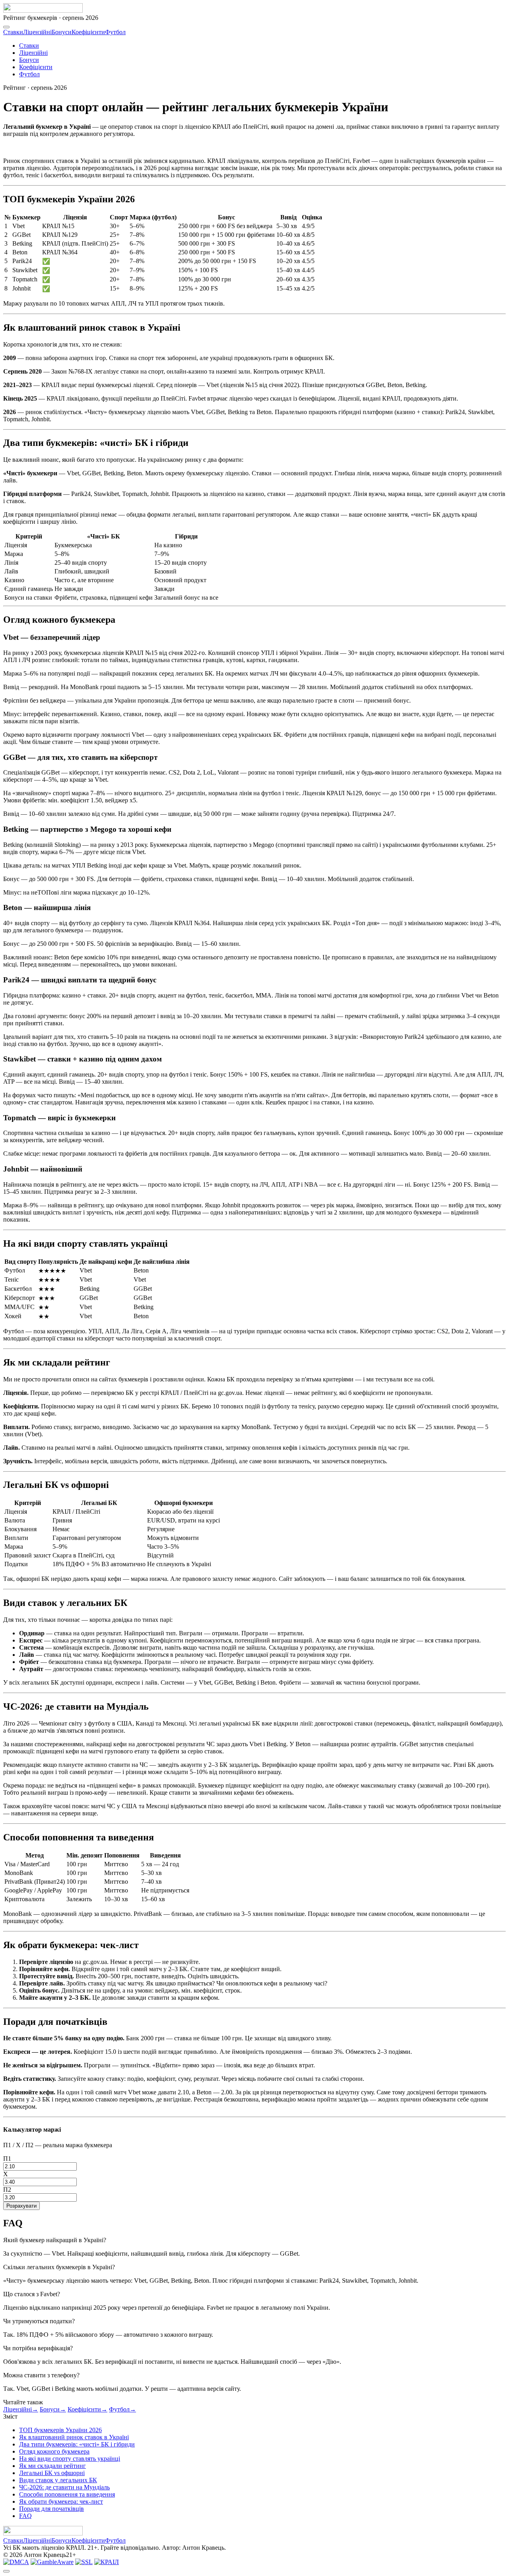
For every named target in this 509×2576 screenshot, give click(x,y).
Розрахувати (21, 2206)
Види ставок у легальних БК (58, 2480)
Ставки (13, 32)
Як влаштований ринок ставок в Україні (74, 2437)
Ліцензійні (37, 32)
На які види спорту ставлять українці (70, 2459)
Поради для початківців (51, 2509)
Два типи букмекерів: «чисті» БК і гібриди (77, 2444)
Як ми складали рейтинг (52, 2466)
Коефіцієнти (88, 32)
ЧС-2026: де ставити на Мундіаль (64, 2487)
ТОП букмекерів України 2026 (60, 2430)
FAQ (25, 2516)
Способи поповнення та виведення (67, 2494)
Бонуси (62, 32)
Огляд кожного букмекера (54, 2451)
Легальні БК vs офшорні (52, 2473)
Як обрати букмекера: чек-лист (61, 2501)
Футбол (115, 32)
